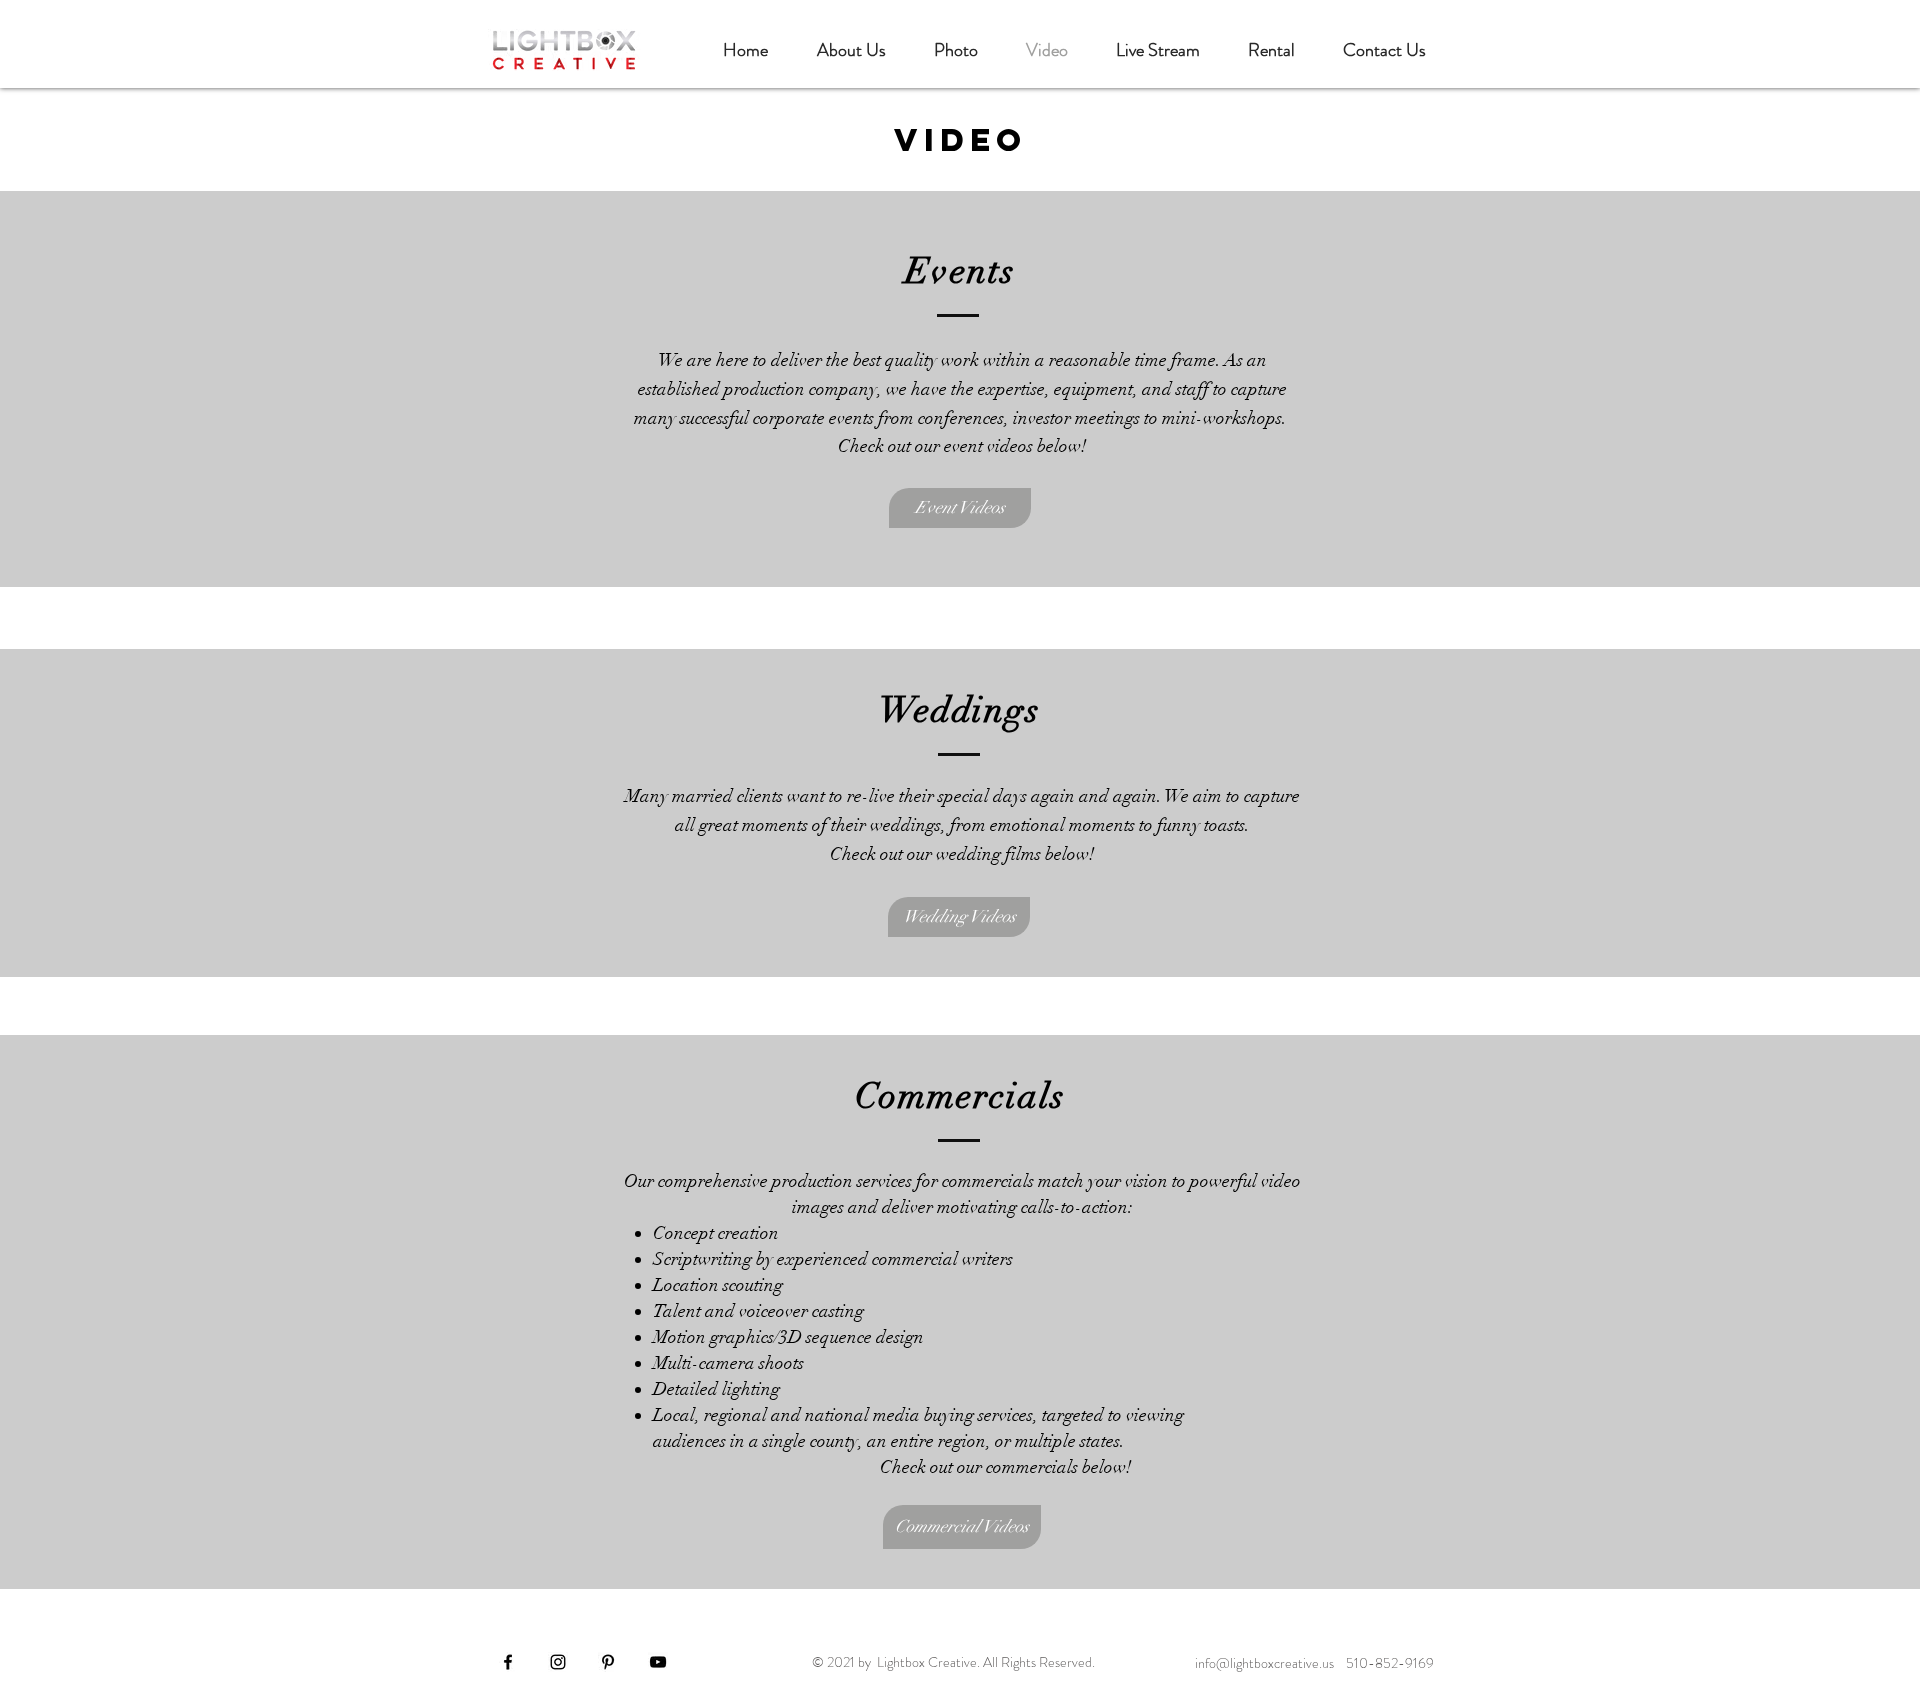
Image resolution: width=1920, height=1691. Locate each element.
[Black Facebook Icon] (508, 1662)
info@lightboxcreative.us (1264, 1663)
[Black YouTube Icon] (658, 1662)
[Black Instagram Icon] (558, 1662)
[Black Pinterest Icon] (608, 1662)
